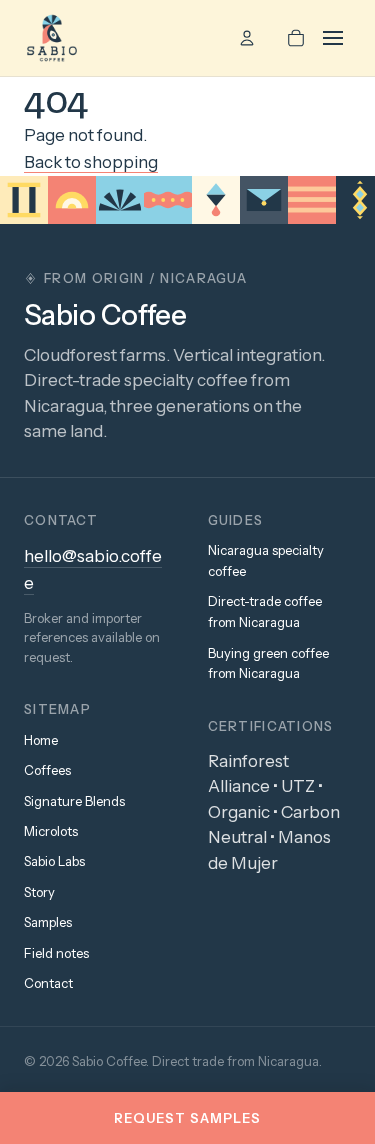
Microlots (51, 831)
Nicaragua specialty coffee (266, 560)
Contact (48, 983)
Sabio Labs (54, 861)
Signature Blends (74, 801)
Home (41, 740)
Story (39, 892)
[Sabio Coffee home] (52, 38)
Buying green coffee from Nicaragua (268, 663)
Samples (48, 922)
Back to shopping (91, 162)
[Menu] (337, 38)
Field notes (56, 953)
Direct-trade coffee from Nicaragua (265, 611)
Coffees (47, 770)
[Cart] (296, 38)
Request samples (188, 1118)
